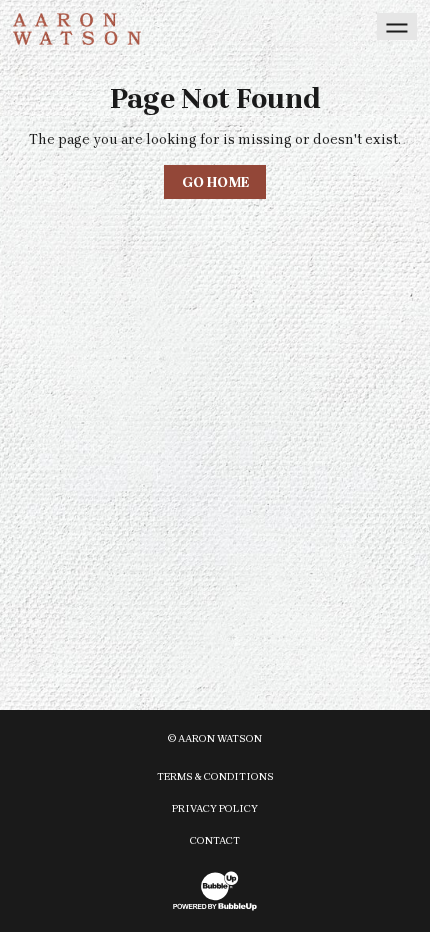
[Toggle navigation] (397, 26)
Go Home (215, 182)
